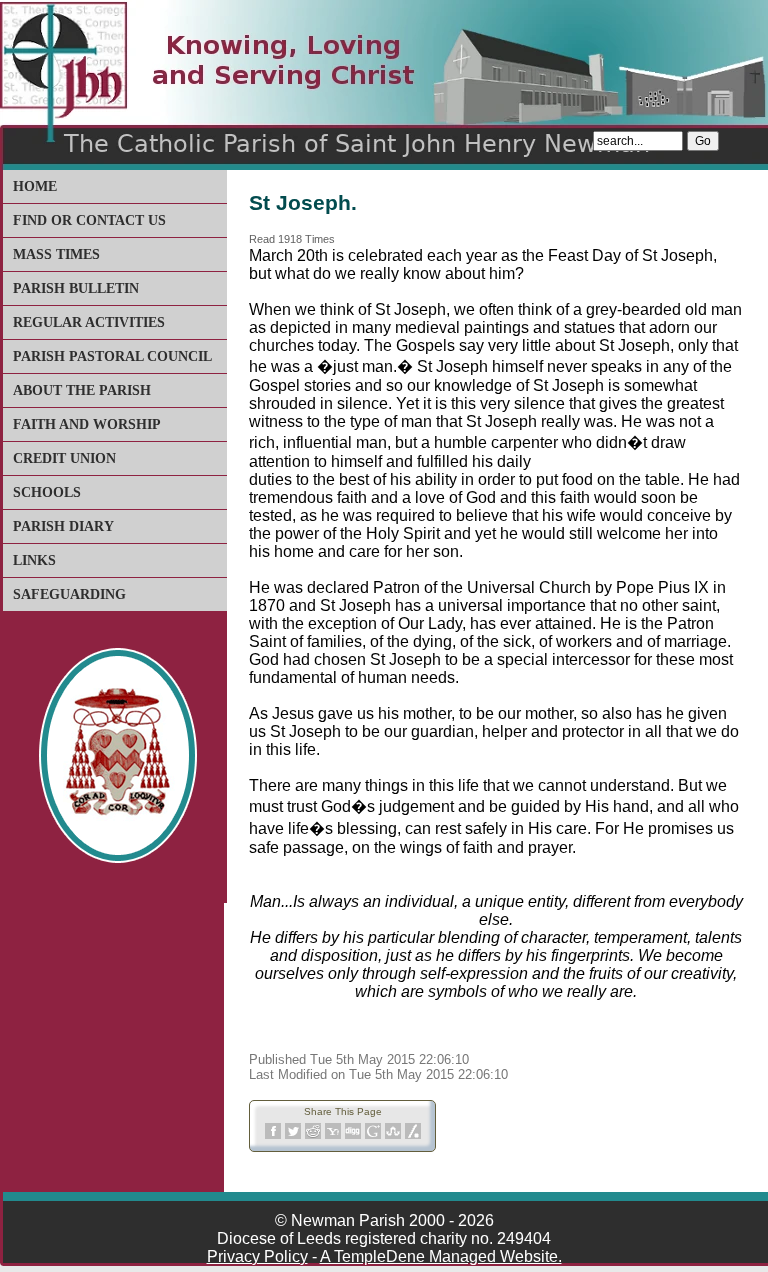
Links (34, 560)
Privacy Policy (257, 1256)
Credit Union (64, 458)
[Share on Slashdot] (413, 1135)
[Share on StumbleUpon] (393, 1135)
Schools (47, 492)
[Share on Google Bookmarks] (373, 1135)
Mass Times (56, 254)
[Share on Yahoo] (333, 1135)
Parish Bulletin (76, 288)
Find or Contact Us (89, 220)
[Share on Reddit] (313, 1135)
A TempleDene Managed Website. (441, 1256)
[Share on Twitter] (293, 1135)
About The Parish (82, 390)
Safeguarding (69, 594)
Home (35, 186)
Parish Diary (63, 526)
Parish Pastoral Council (112, 356)
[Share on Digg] (353, 1135)
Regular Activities (89, 322)
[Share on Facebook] (273, 1135)
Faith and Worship (87, 424)
